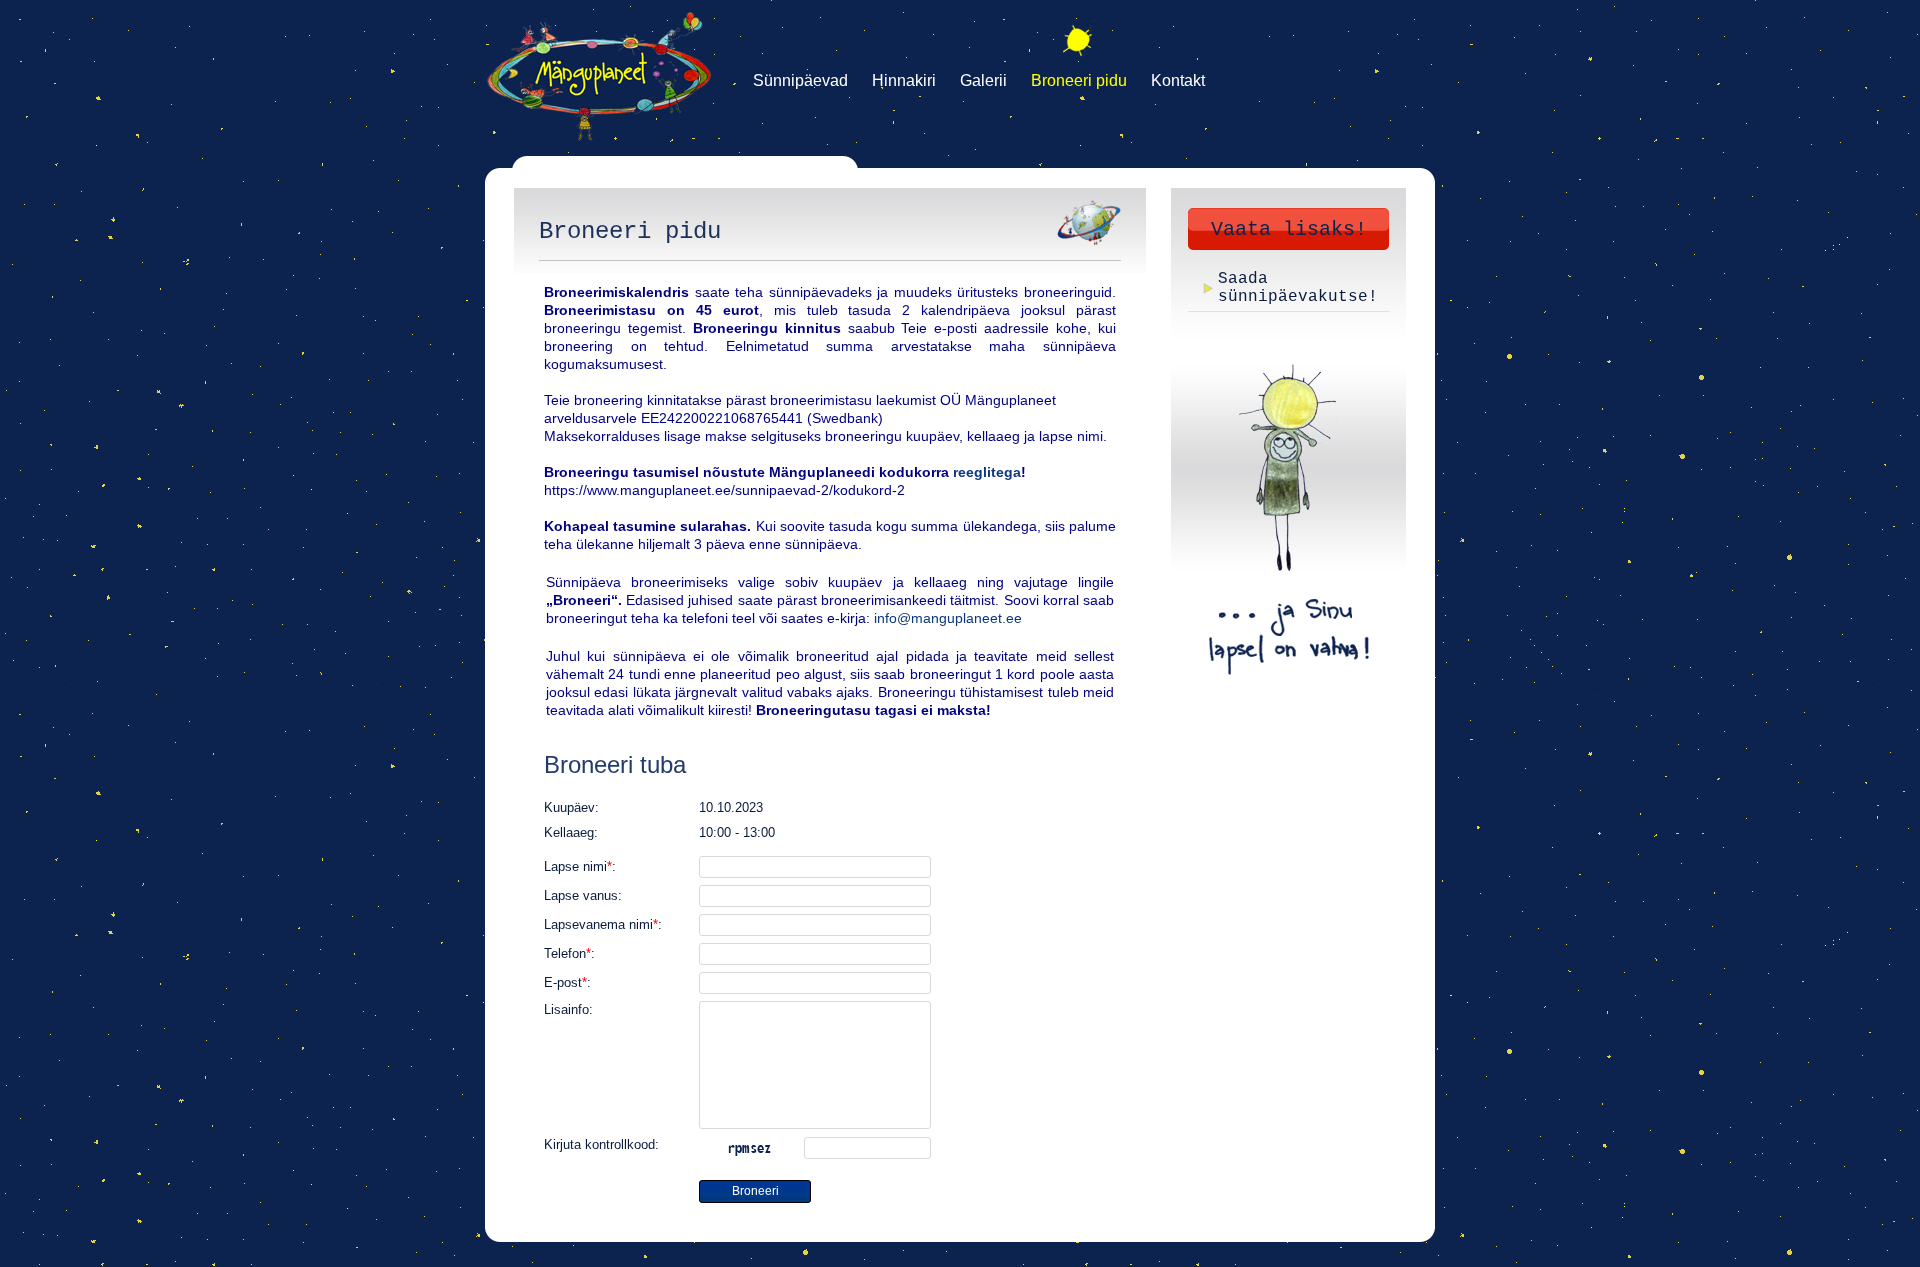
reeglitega (987, 472)
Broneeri (755, 1191)
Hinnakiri (904, 80)
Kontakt (1178, 80)
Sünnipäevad (800, 80)
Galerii (983, 80)
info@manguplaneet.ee (948, 618)
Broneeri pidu (1079, 80)
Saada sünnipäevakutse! (1298, 288)
